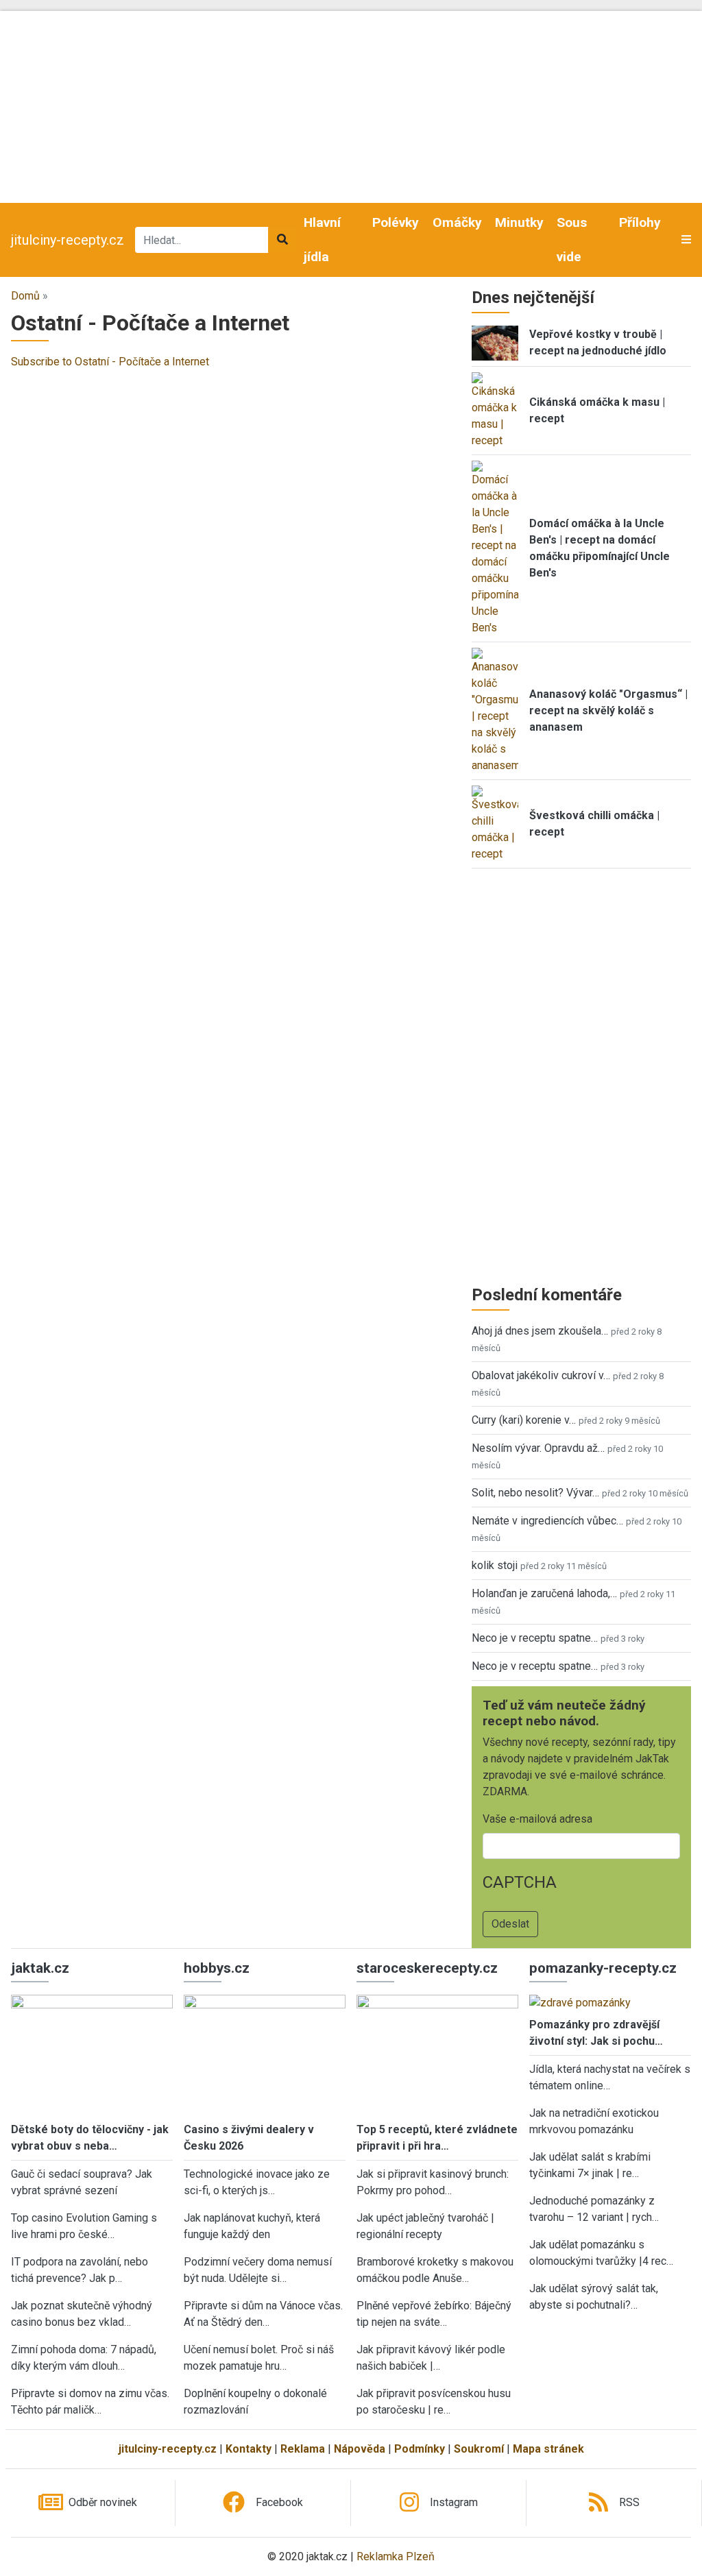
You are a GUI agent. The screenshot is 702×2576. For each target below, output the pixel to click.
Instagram (454, 2502)
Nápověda (360, 2449)
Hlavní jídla (322, 240)
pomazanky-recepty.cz (603, 1968)
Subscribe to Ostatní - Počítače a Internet (110, 362)
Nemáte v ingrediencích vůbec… (547, 1521)
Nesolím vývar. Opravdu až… (538, 1448)
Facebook (279, 2502)
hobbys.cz (217, 1968)
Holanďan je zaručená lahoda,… (544, 1593)
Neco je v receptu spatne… (535, 1638)
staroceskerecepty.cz (427, 1968)
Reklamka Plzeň (396, 2556)
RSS (629, 2502)
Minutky (519, 222)
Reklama (303, 2449)
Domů (25, 296)
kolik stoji (495, 1565)
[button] (686, 240)
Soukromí (479, 2449)
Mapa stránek (548, 2449)
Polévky (396, 222)
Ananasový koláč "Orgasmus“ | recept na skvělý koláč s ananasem (608, 710)
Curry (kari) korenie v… (524, 1420)
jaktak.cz (40, 1968)
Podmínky (420, 2449)
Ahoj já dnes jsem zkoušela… (540, 1331)
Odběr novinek (103, 2502)
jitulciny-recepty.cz (68, 240)
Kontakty (249, 2449)
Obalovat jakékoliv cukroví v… (541, 1375)
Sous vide (572, 240)
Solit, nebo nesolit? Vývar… (535, 1493)
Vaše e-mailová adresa (537, 1819)
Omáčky (457, 222)
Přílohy (640, 222)
